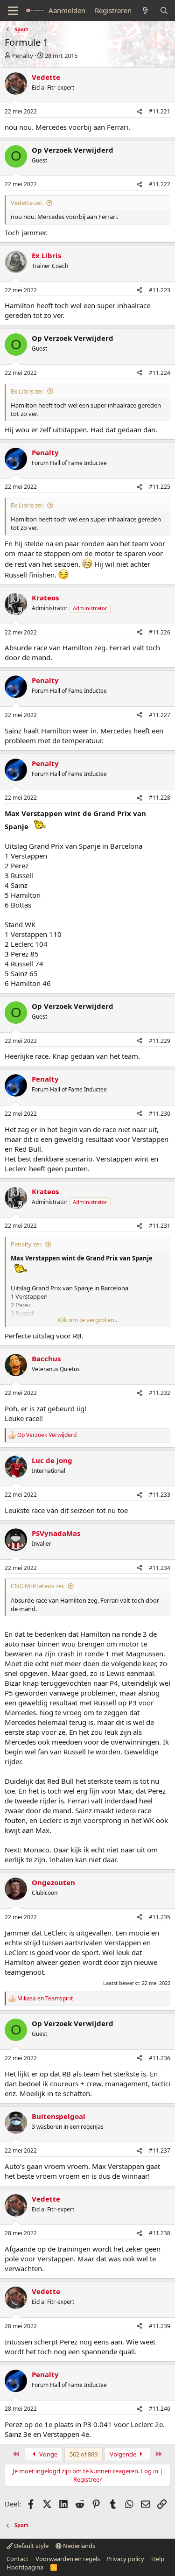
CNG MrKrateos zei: (38, 1586)
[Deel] (140, 112)
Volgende (124, 2454)
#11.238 (160, 2233)
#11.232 (160, 1393)
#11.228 (160, 798)
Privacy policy (125, 2559)
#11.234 (160, 1568)
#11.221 (160, 111)
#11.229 (160, 1041)
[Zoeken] (164, 11)
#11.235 (160, 1917)
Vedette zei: (27, 203)
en (45, 1999)
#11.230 (160, 1114)
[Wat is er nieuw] (145, 11)
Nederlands (78, 2546)
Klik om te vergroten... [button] (88, 1320)
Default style (31, 2546)
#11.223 (160, 290)
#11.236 (160, 2058)
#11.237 (160, 2150)
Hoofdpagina (25, 2567)
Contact (17, 2559)
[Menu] (13, 11)
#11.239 (160, 2326)
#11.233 (160, 1495)
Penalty (23, 56)
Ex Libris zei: (27, 391)
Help (158, 2559)
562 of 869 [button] (84, 2454)
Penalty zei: (26, 1244)
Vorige (48, 2454)
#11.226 (160, 632)
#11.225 (160, 487)
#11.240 (160, 2409)
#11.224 (160, 373)
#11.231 (160, 1226)
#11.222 (160, 184)
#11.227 (160, 715)
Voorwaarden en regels (68, 2559)
